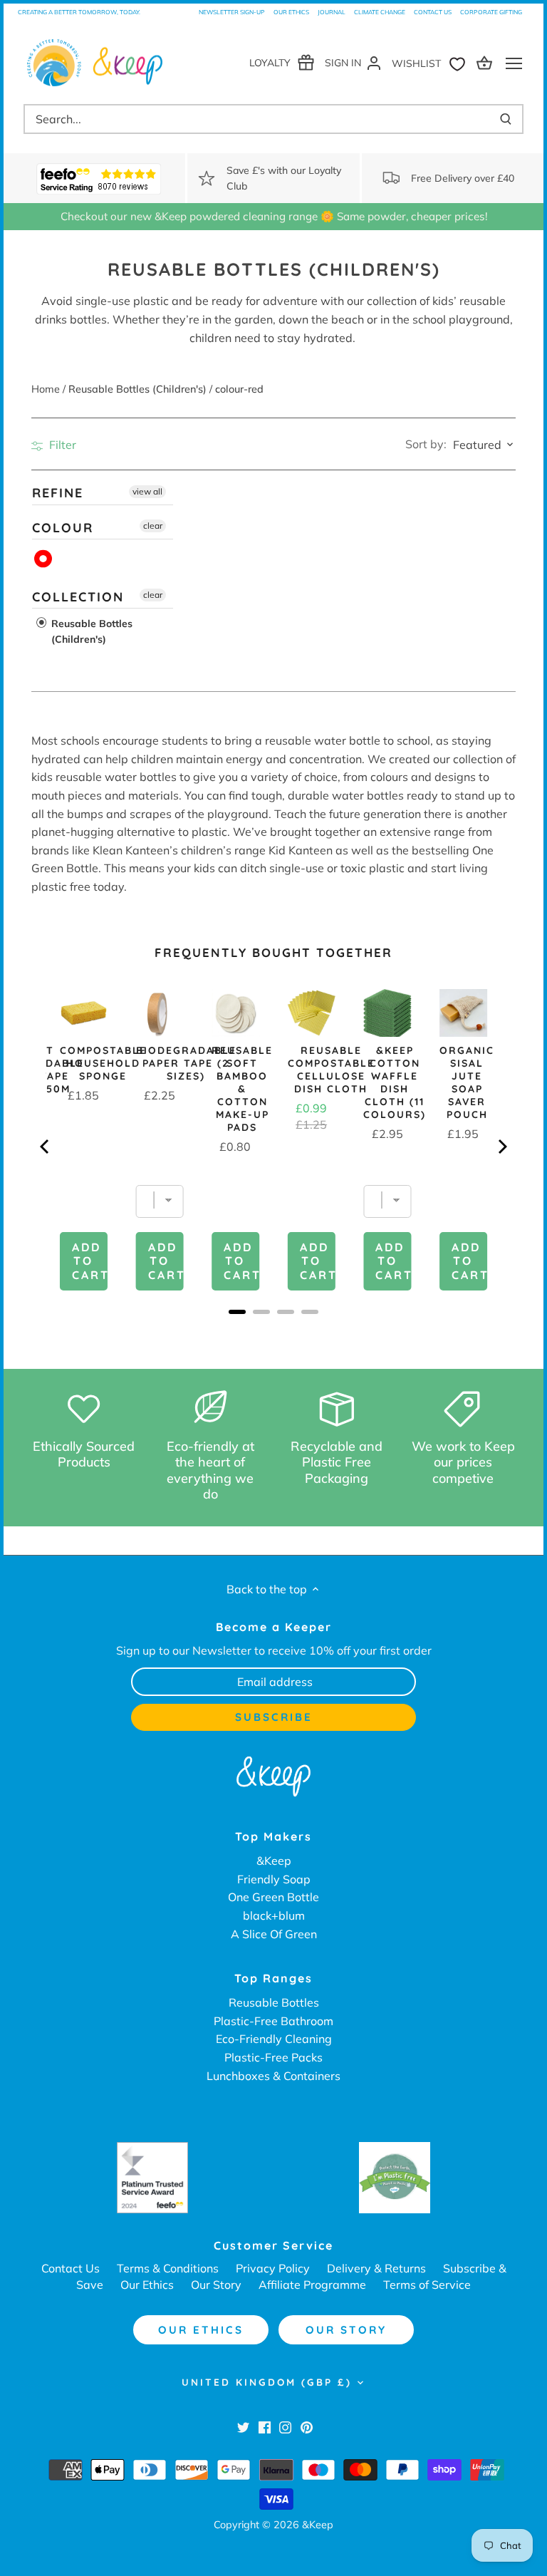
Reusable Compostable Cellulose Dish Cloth (331, 1070)
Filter (61, 445)
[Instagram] (285, 2426)
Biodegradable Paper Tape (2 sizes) (186, 1063)
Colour (63, 527)
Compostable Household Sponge (103, 1063)
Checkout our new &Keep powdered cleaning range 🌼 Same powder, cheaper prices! (274, 216)
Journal (332, 12)
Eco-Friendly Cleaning (274, 2039)
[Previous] (46, 1147)
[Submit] (506, 119)
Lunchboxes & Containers (273, 2076)
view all (147, 491)
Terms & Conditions (168, 2268)
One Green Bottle (273, 1897)
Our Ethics (291, 12)
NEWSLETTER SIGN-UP (232, 12)
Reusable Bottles (274, 2002)
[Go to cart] (486, 62)
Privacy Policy (273, 2268)
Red (44, 559)
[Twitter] (243, 2426)
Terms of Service (427, 2285)
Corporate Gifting (491, 12)
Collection (78, 597)
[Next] (501, 1147)
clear (153, 525)
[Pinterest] (307, 2426)
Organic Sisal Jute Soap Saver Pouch (467, 1082)
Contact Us (433, 12)
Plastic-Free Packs (273, 2057)
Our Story (216, 2285)
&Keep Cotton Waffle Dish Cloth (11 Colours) (395, 1082)
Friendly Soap (274, 1879)
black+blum (274, 1915)
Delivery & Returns (376, 2268)
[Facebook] (265, 2426)
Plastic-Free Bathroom (273, 2021)
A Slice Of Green (274, 1934)
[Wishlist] (432, 62)
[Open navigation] (514, 63)
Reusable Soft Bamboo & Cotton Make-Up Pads (242, 1089)
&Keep (274, 1861)
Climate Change (380, 12)
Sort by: (426, 444)
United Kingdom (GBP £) (267, 2382)
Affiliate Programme (312, 2285)
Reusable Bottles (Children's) (90, 631)
